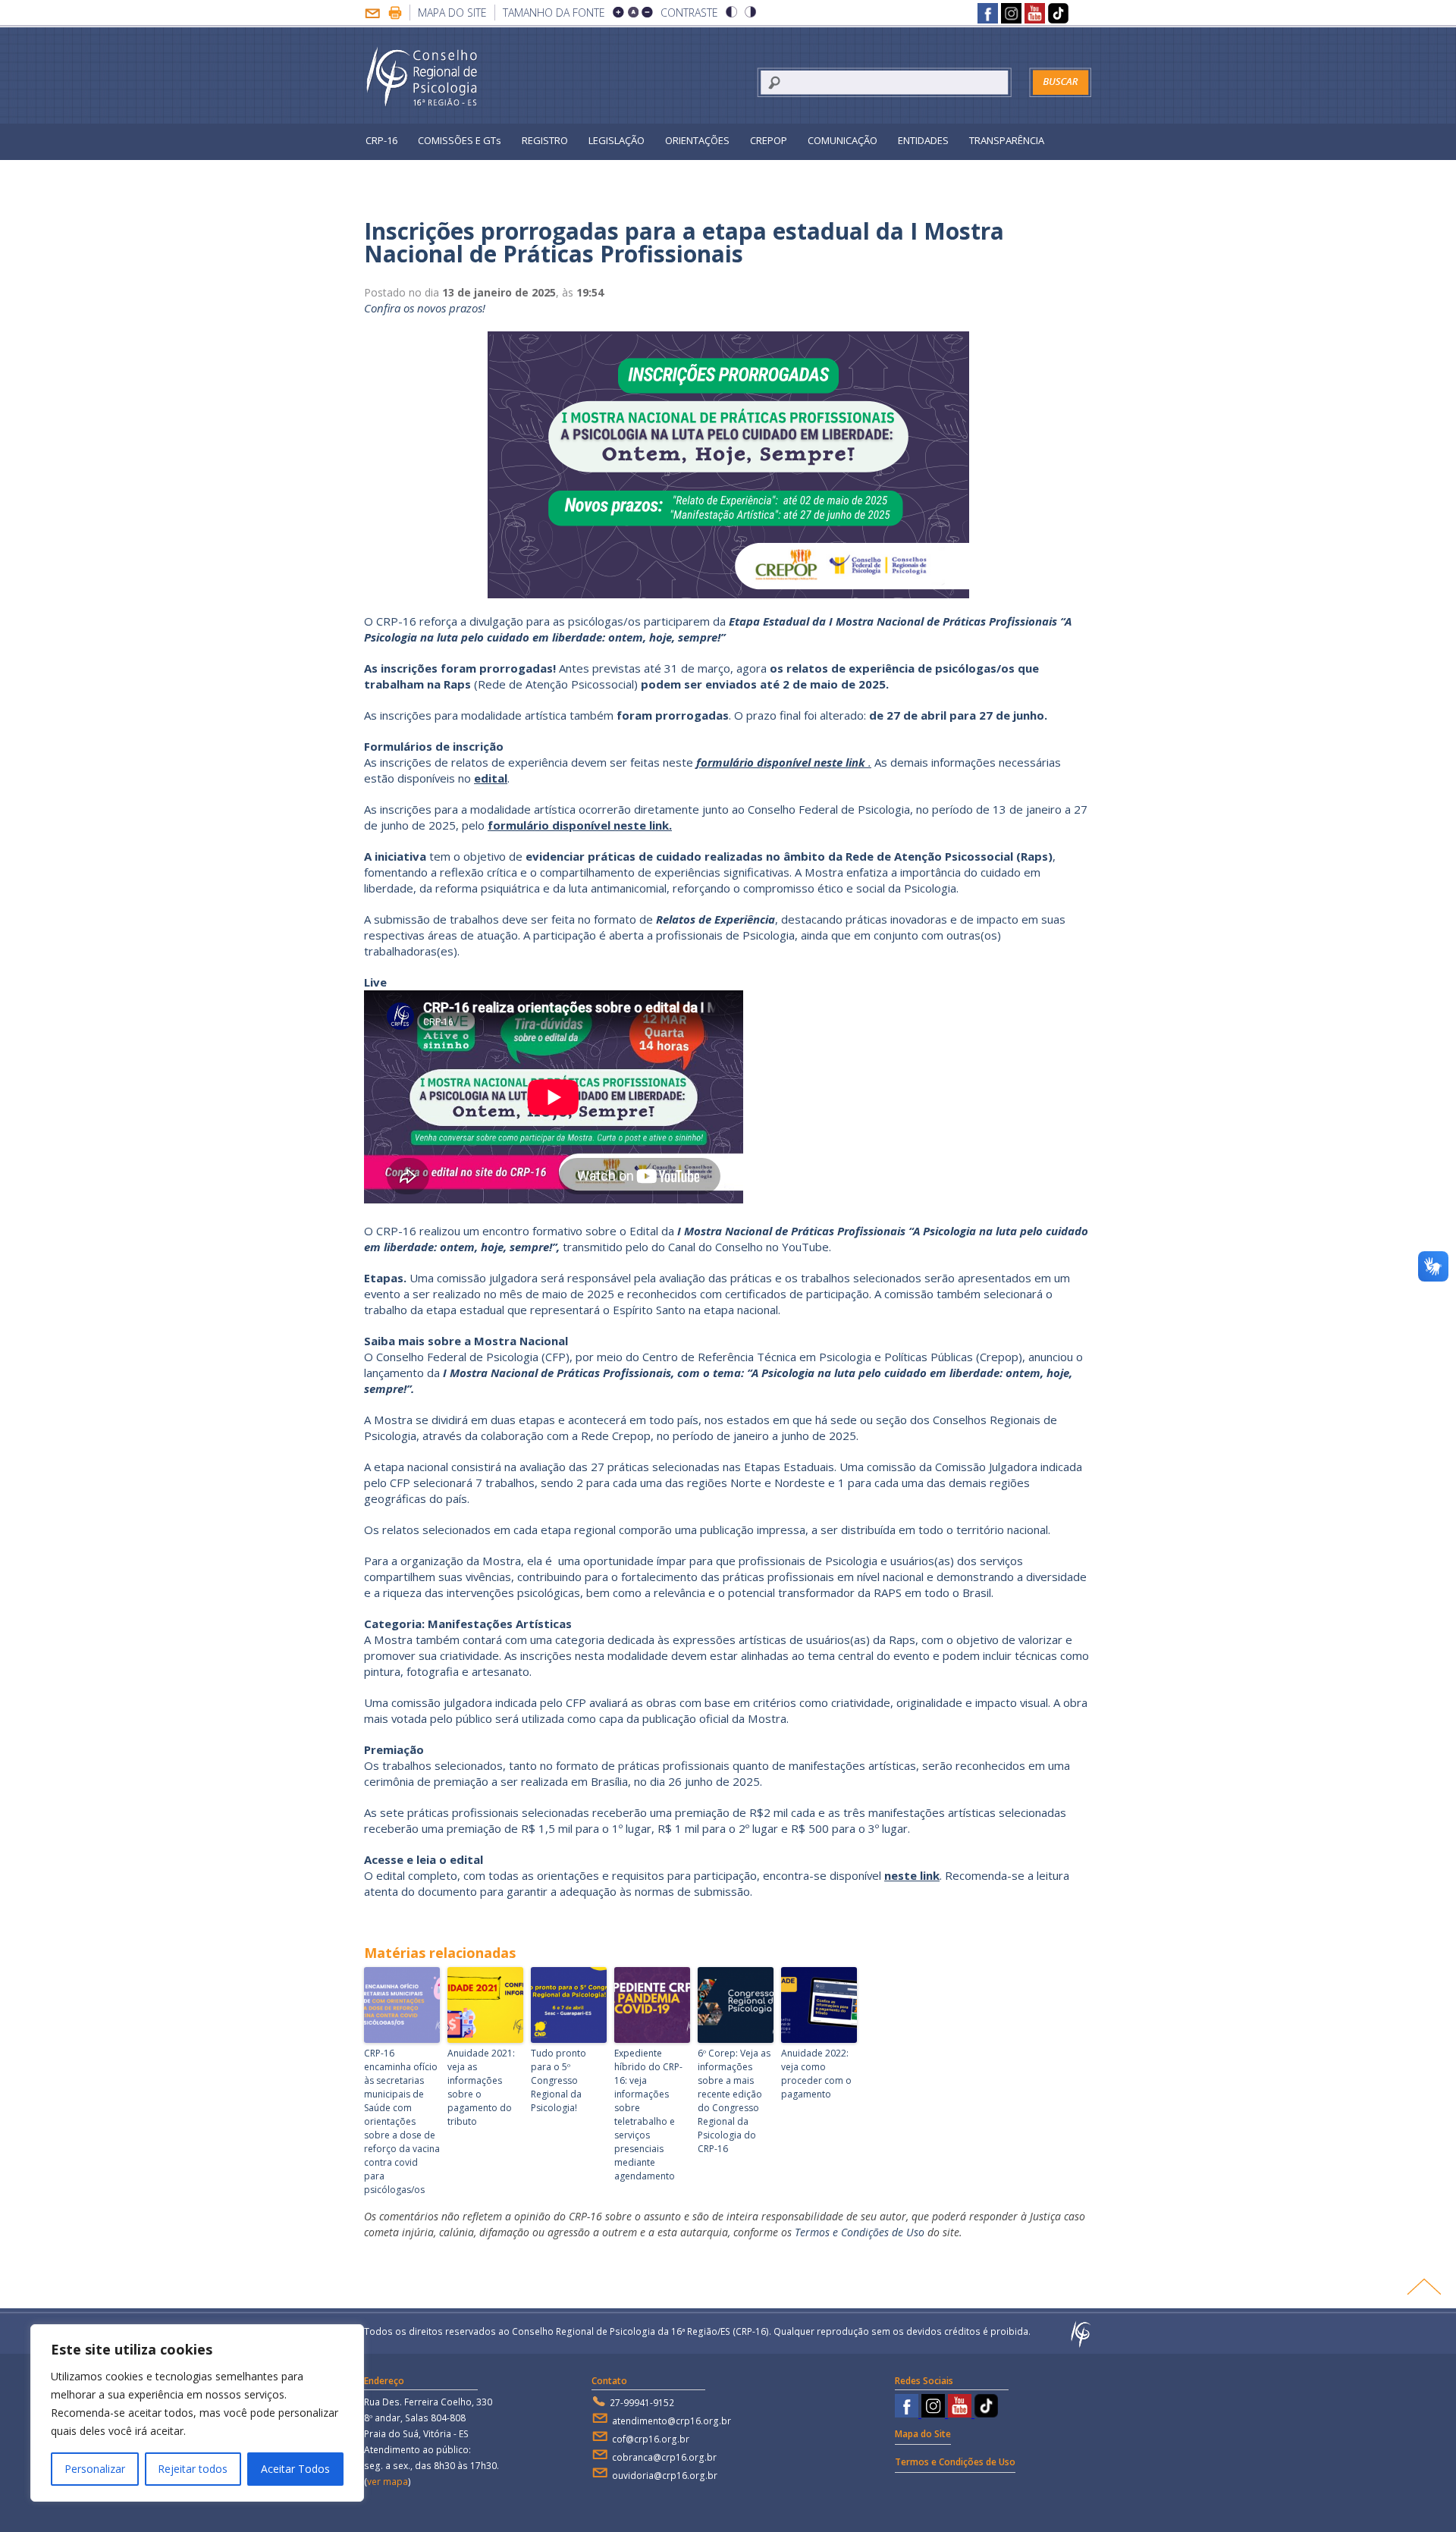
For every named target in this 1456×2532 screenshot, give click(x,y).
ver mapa (388, 2482)
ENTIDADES (923, 140)
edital (491, 778)
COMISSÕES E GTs (460, 140)
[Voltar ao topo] (1423, 2286)
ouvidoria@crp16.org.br (665, 2476)
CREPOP (769, 140)
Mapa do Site (452, 13)
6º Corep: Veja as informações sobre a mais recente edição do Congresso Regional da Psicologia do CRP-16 (734, 2101)
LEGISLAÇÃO (617, 140)
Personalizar (95, 2469)
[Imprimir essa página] (395, 15)
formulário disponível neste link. (580, 825)
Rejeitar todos (193, 2469)
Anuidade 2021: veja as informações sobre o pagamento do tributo (481, 2087)
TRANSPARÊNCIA (1007, 140)
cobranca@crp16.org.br (664, 2457)
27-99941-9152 (642, 2403)
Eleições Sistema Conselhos (430, 174)
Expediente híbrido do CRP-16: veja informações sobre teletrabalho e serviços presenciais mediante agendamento (648, 2115)
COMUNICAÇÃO (843, 140)
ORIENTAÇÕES (697, 140)
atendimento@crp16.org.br (672, 2421)
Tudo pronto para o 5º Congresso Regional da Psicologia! (559, 2080)
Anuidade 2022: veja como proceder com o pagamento (816, 2074)
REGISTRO (545, 140)
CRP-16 (381, 140)
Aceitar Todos (295, 2469)
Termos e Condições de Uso (860, 2232)
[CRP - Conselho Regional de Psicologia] (423, 77)
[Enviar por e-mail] (372, 15)
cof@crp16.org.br (651, 2439)
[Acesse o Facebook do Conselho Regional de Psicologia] (988, 15)
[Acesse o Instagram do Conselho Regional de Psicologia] (1011, 15)
